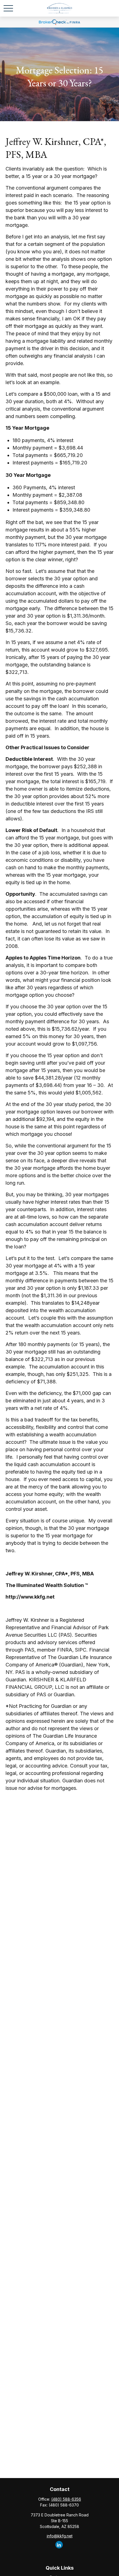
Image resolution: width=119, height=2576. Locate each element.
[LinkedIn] (59, 2545)
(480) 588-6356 (66, 2499)
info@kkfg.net (60, 2536)
